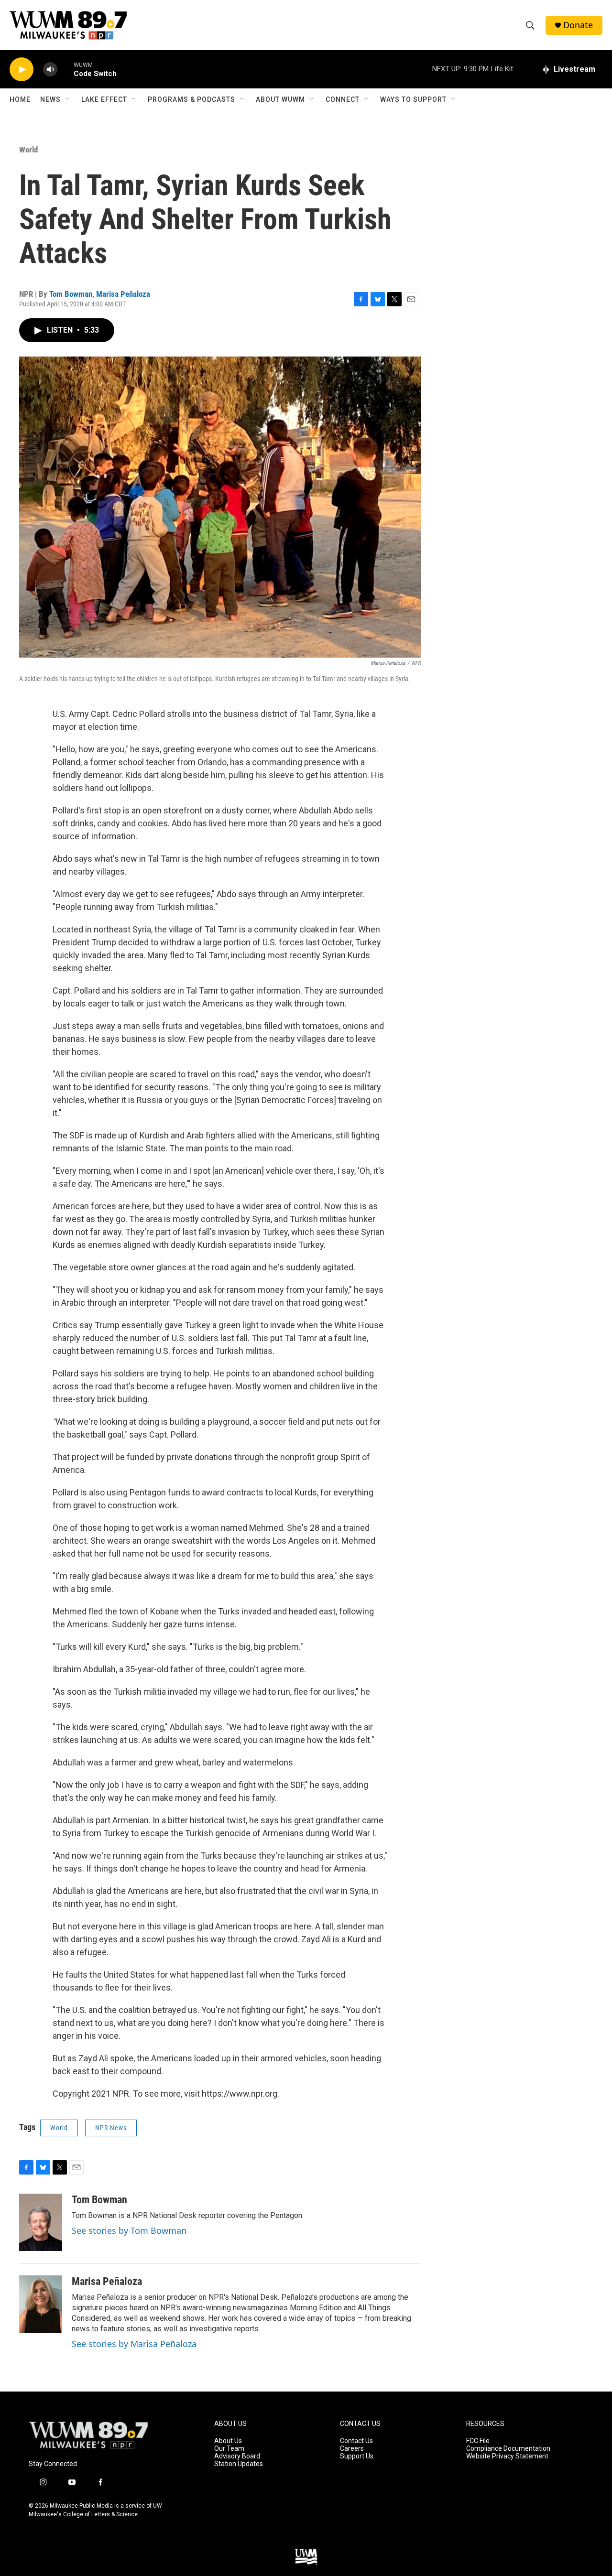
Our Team (229, 2449)
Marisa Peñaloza (123, 294)
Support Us (357, 2456)
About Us (228, 2441)
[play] (22, 70)
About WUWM (280, 99)
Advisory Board (237, 2456)
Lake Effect (104, 99)
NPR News (111, 2128)
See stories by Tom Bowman (129, 2230)
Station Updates (239, 2464)
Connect (343, 99)
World (28, 150)
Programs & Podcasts (191, 99)
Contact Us (356, 2441)
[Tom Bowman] (41, 2222)
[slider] (66, 69)
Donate (578, 25)
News (50, 99)
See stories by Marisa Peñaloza (134, 2344)
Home (20, 99)
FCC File (478, 2441)
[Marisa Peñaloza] (41, 2304)
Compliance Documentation (508, 2449)
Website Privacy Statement (507, 2456)
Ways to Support (413, 99)
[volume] (50, 70)
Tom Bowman (71, 294)
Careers (352, 2449)
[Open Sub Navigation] (68, 99)
